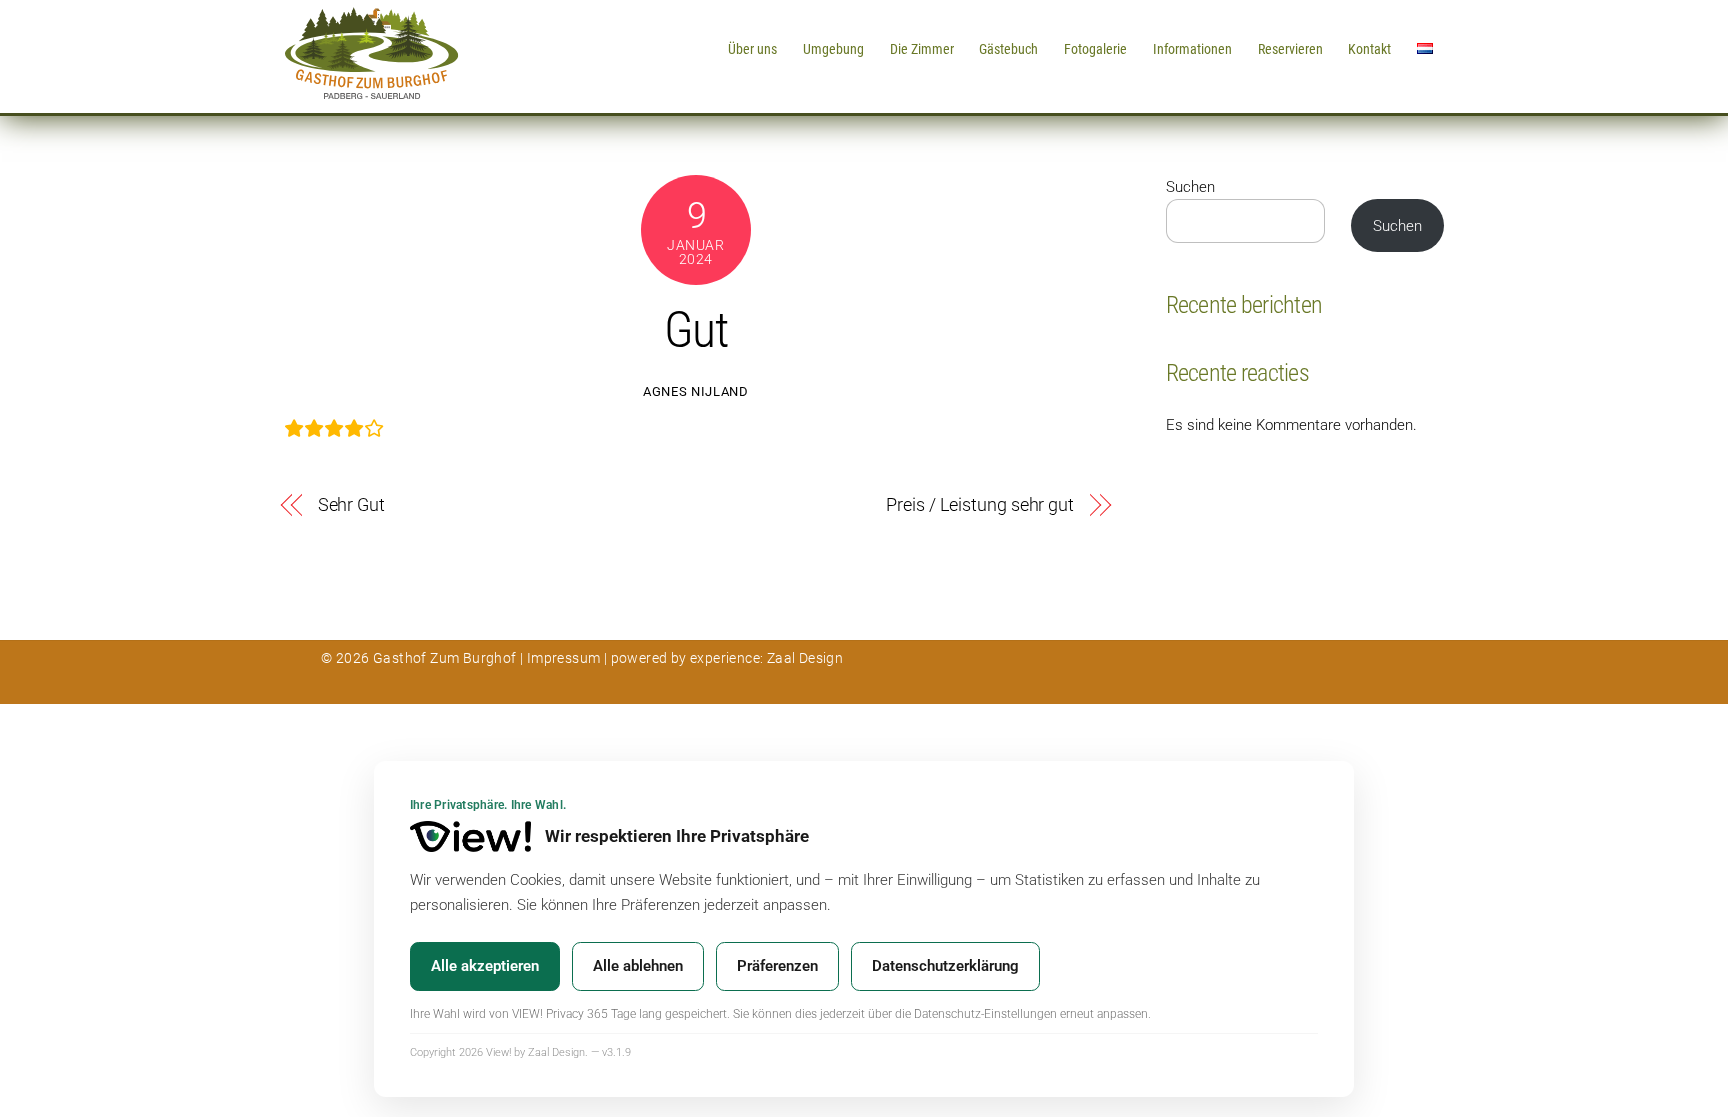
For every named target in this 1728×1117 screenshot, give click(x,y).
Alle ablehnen (638, 966)
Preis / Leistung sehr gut (980, 504)
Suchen (1190, 187)
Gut (696, 330)
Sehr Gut (351, 504)
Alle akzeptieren (485, 966)
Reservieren (1290, 49)
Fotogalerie (1095, 49)
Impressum (564, 658)
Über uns (752, 49)
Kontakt (1369, 49)
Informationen (1192, 49)
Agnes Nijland (695, 391)
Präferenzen (777, 966)
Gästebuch (1008, 49)
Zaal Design (803, 658)
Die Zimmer (922, 49)
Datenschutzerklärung (945, 966)
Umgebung (833, 49)
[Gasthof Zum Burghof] (371, 92)
